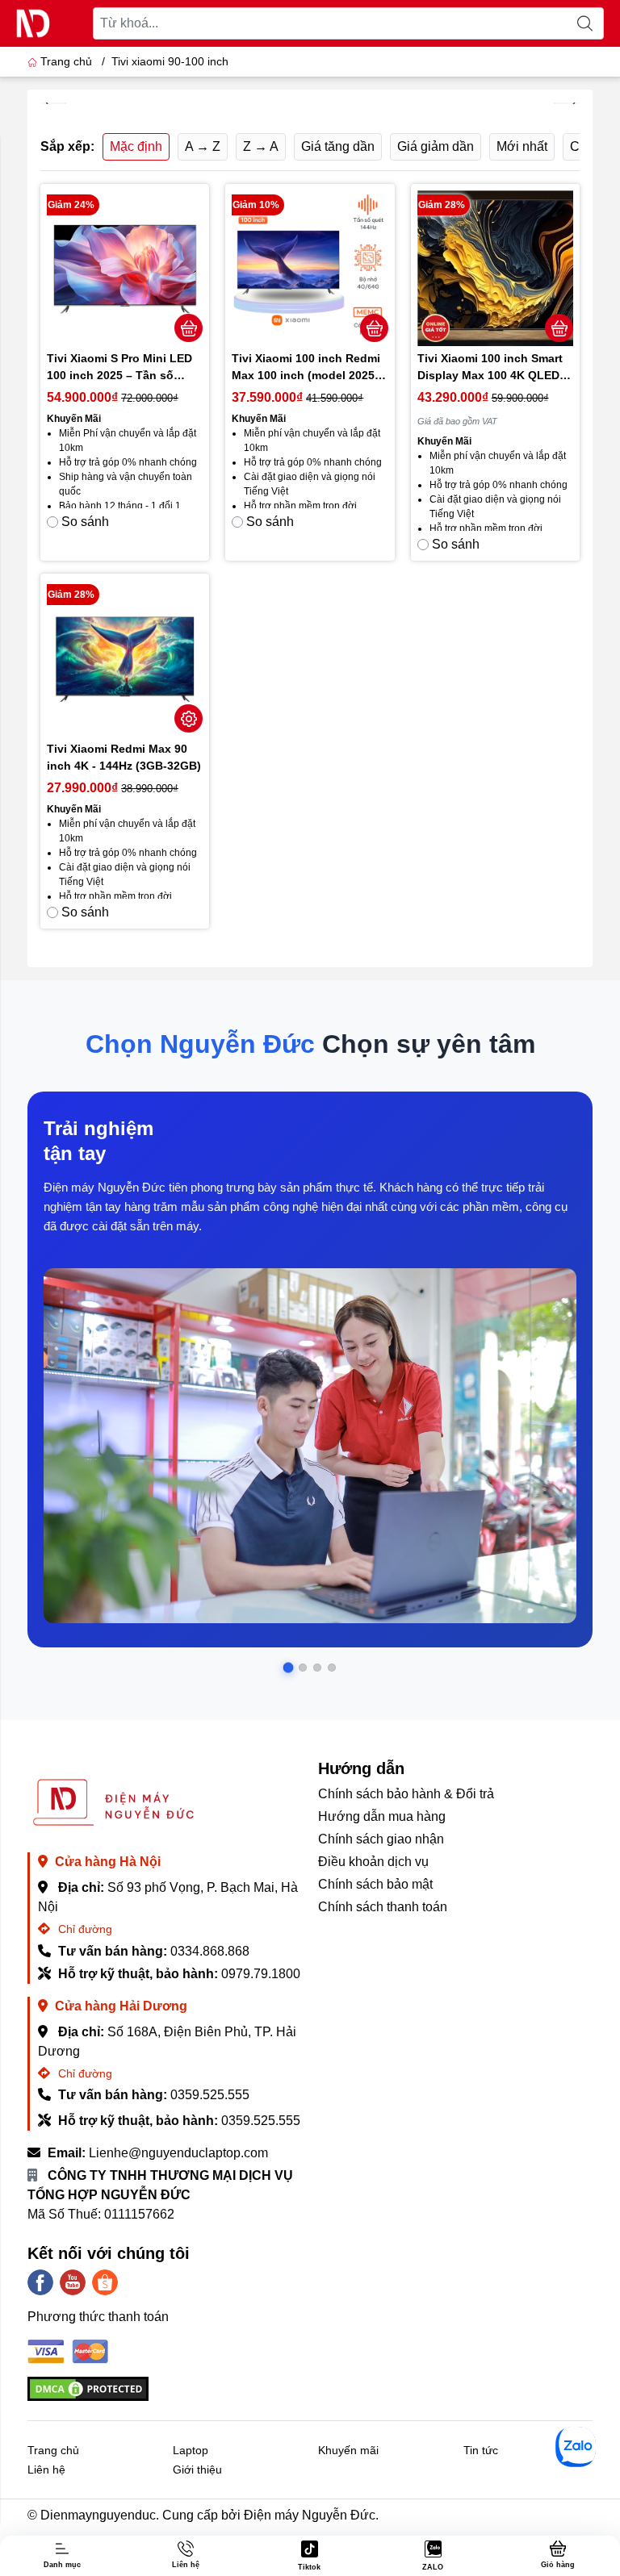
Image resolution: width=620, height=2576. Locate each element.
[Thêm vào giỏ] (189, 328)
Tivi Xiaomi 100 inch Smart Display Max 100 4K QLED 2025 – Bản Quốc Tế (490, 368)
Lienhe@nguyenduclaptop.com (178, 2153)
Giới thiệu (197, 2470)
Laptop (191, 2450)
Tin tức (481, 2450)
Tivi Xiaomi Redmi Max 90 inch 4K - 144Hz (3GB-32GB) (124, 757)
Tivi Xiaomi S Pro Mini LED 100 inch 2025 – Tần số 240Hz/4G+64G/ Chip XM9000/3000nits (119, 368)
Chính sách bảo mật (375, 1884)
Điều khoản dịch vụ (373, 1862)
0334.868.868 (210, 1951)
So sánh (85, 522)
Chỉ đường (84, 1929)
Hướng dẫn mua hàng (382, 1816)
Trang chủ (66, 61)
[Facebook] (40, 2282)
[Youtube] (73, 2282)
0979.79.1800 (261, 1974)
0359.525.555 (210, 2095)
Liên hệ (46, 2470)
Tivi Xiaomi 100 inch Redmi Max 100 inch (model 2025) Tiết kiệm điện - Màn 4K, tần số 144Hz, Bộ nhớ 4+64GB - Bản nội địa (308, 368)
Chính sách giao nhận (381, 1839)
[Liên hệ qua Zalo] (576, 2447)
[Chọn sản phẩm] (189, 718)
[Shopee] (105, 2282)
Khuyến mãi (348, 2450)
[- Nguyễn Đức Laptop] (33, 23)
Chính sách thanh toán (383, 1907)
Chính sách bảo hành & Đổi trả (406, 1794)
